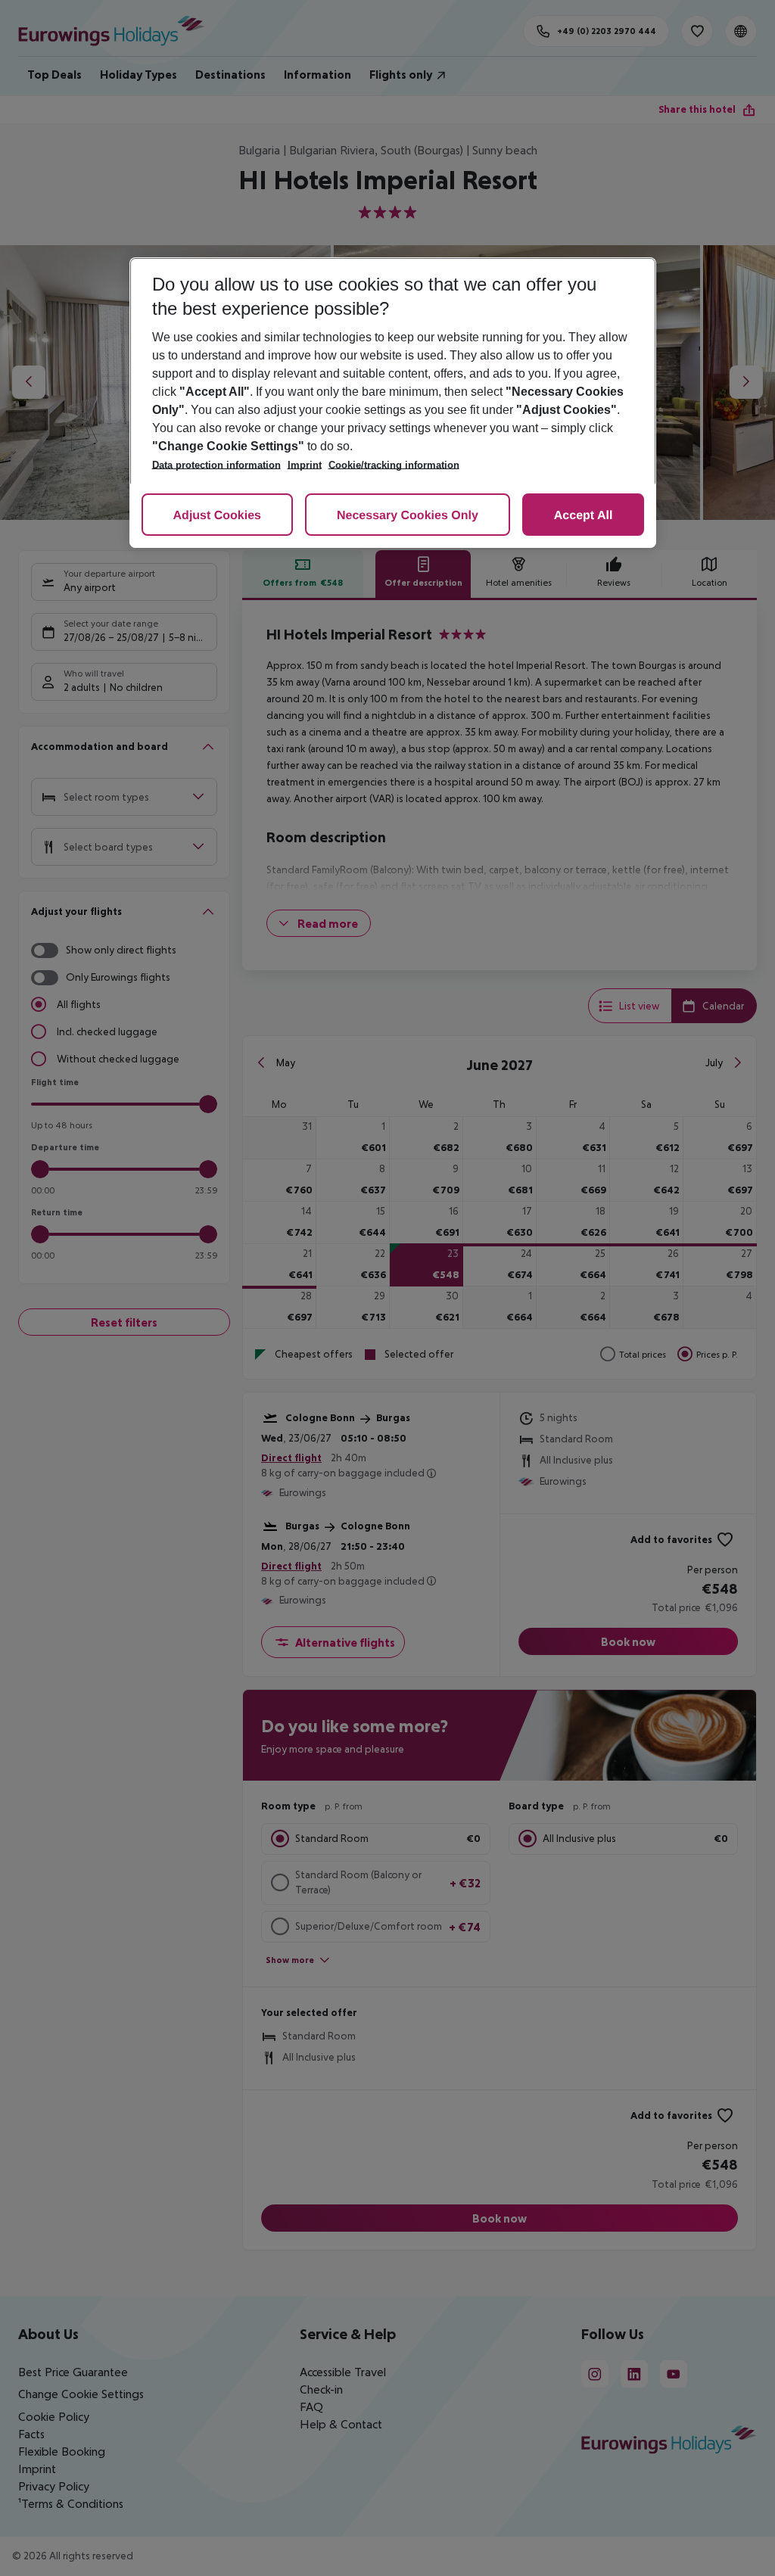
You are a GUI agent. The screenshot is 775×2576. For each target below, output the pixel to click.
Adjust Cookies (217, 516)
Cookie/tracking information (394, 465)
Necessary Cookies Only (408, 516)
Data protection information (216, 465)
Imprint (305, 465)
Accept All (584, 516)
